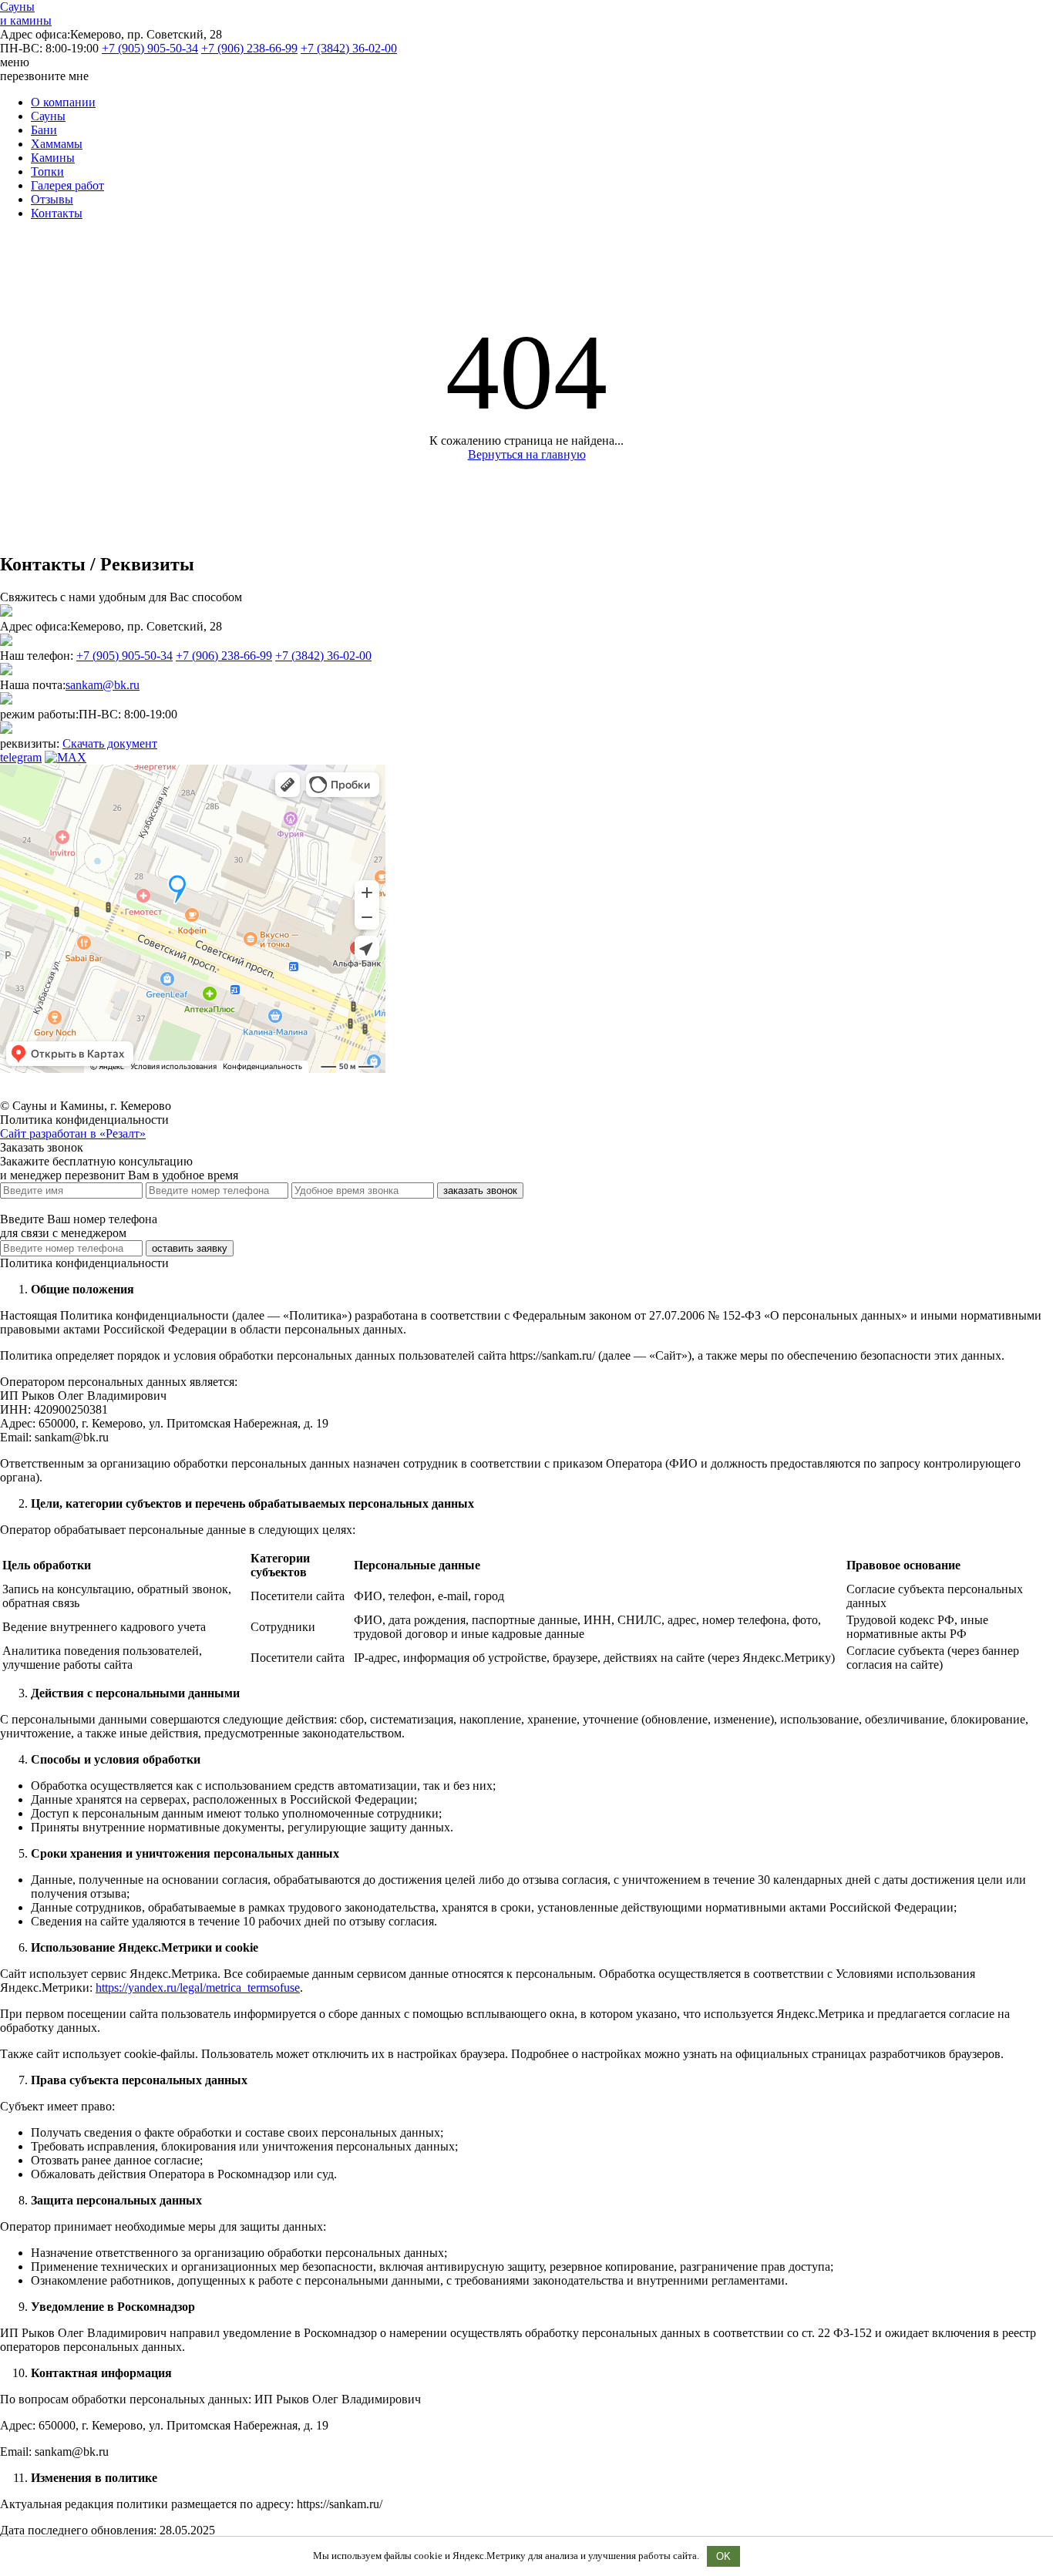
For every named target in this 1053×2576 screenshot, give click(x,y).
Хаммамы (57, 144)
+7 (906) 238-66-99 (249, 48)
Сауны (48, 116)
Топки (47, 172)
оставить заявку (190, 1248)
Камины (53, 158)
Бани (44, 130)
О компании (63, 102)
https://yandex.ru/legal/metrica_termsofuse (198, 1987)
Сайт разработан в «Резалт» (73, 1133)
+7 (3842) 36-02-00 (349, 48)
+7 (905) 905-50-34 (150, 48)
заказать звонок (480, 1190)
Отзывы (52, 199)
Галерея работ (67, 185)
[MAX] (66, 757)
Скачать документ (110, 743)
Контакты (57, 213)
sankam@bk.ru (103, 685)
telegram (21, 757)
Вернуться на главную (527, 454)
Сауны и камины (26, 13)
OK (723, 2556)
